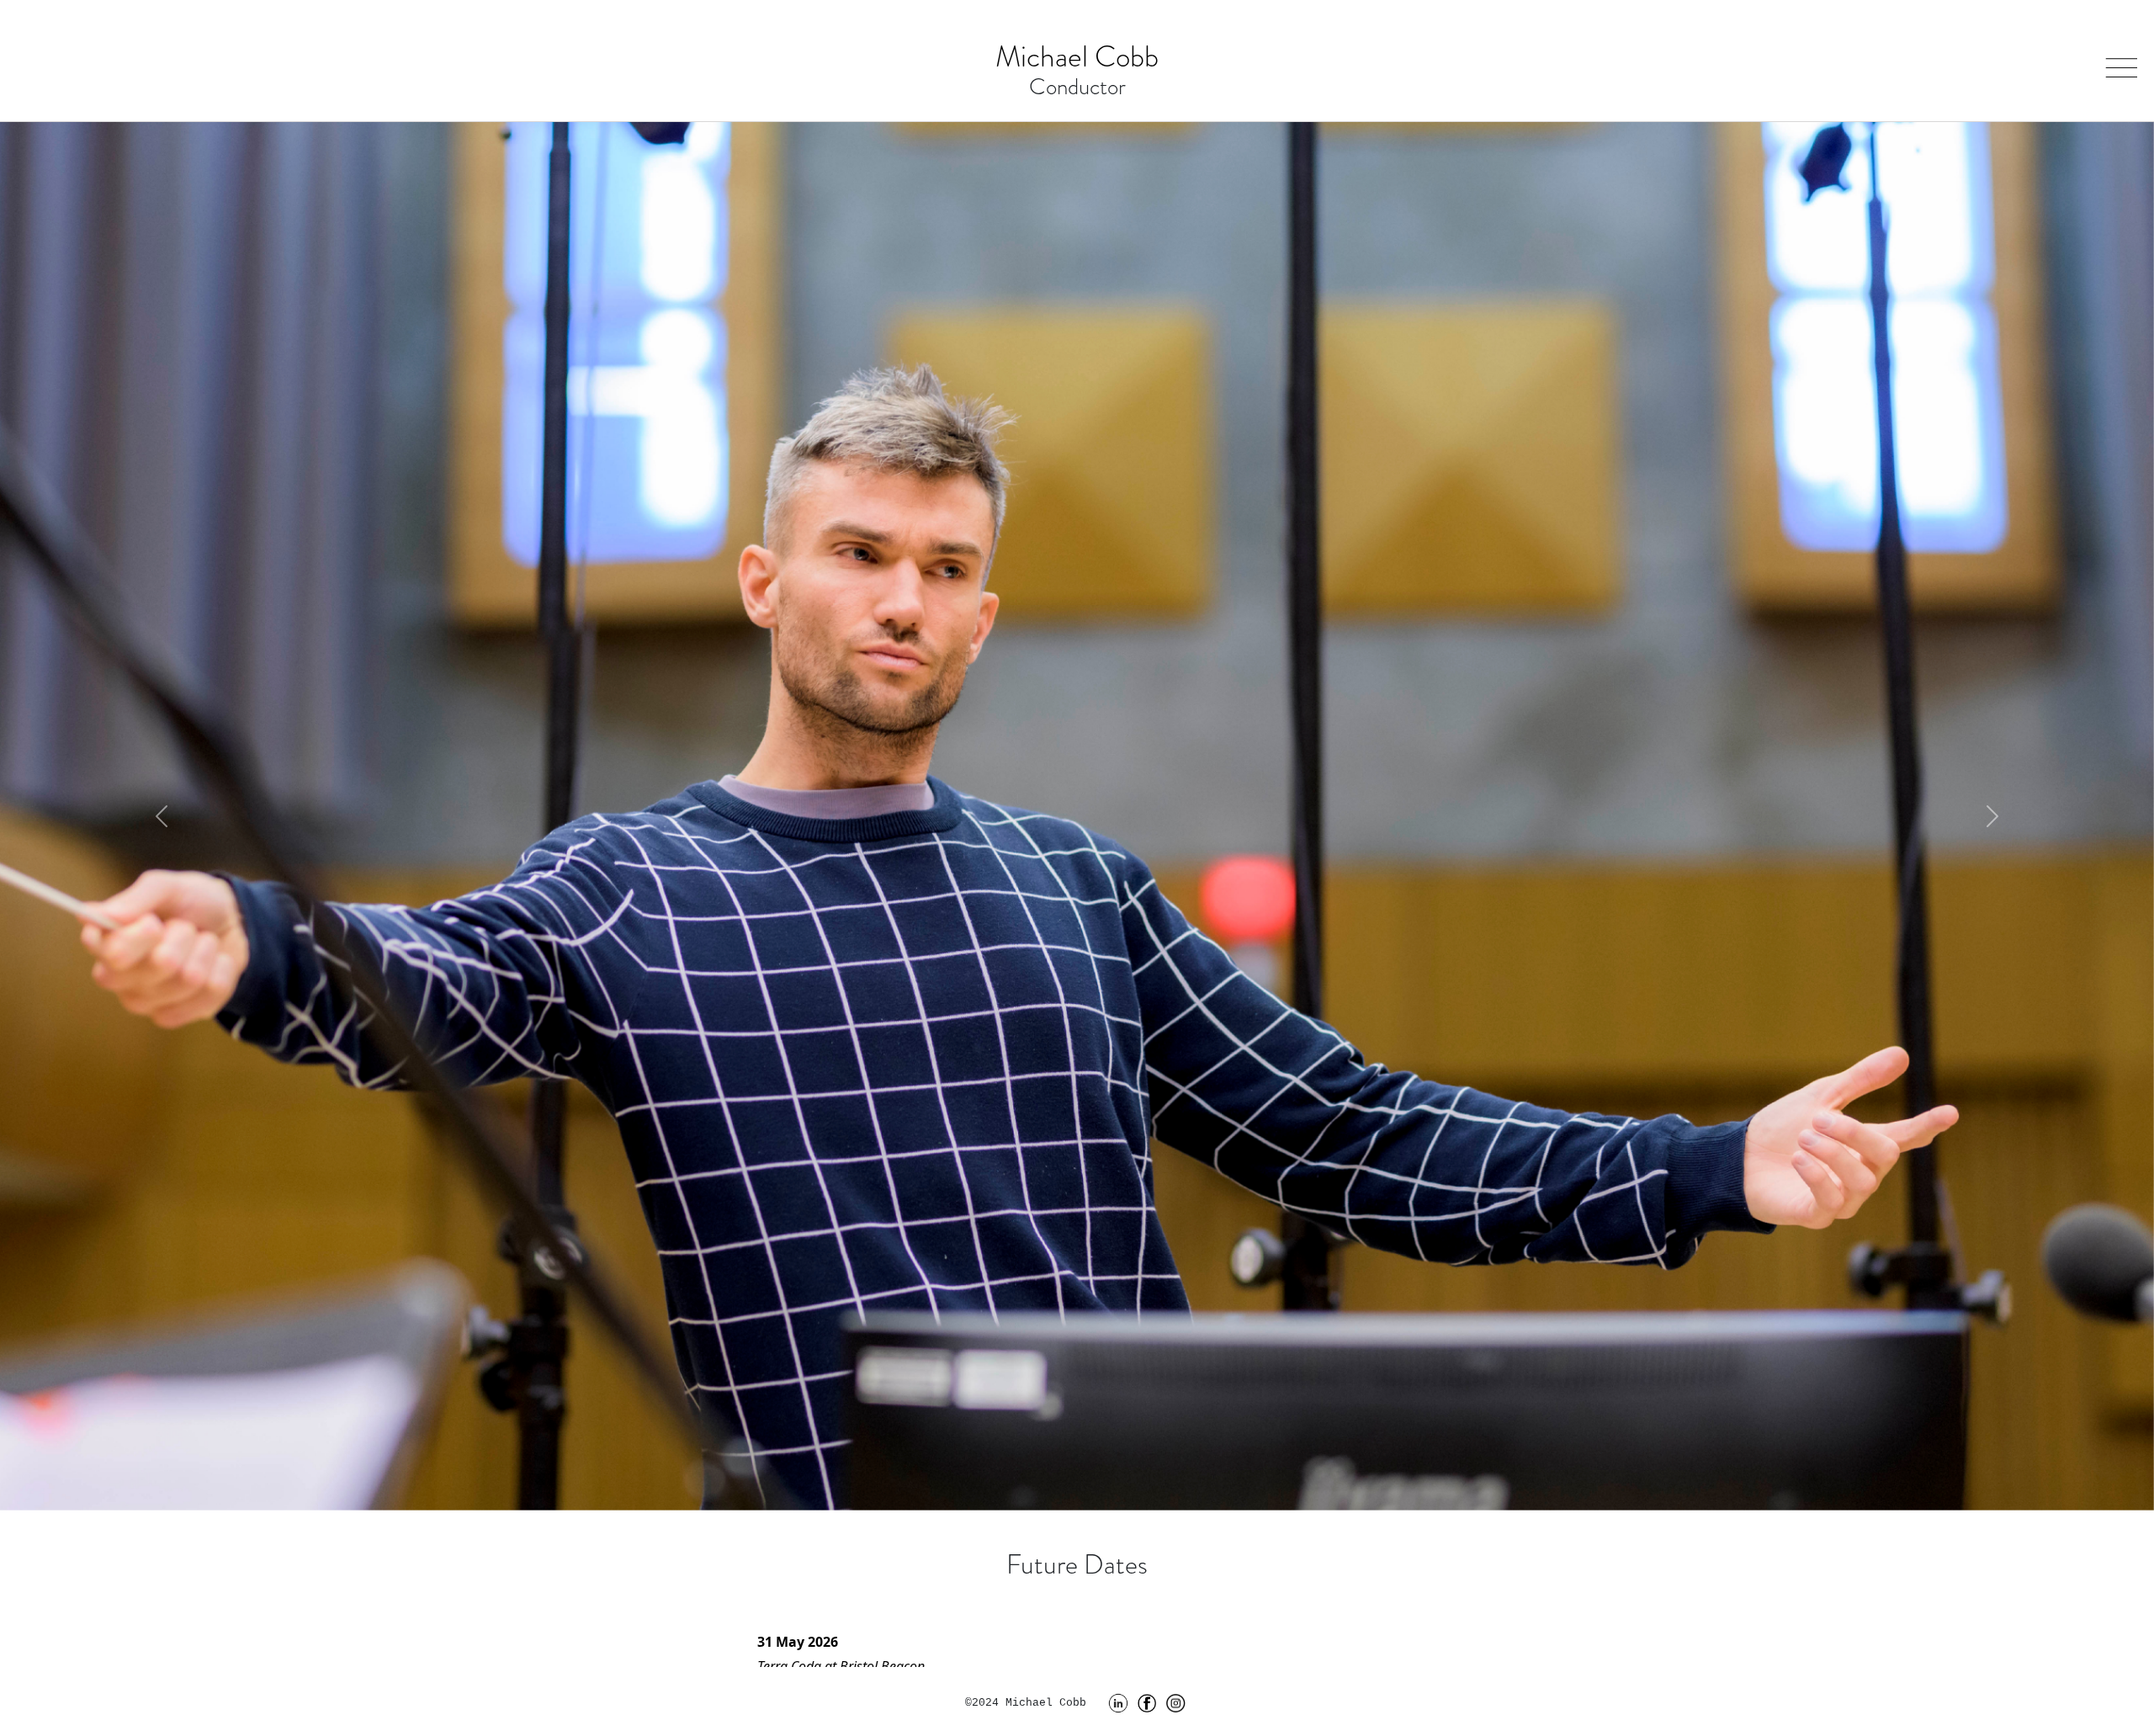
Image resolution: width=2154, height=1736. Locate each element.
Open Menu (2118, 59)
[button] (162, 816)
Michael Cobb (1077, 57)
